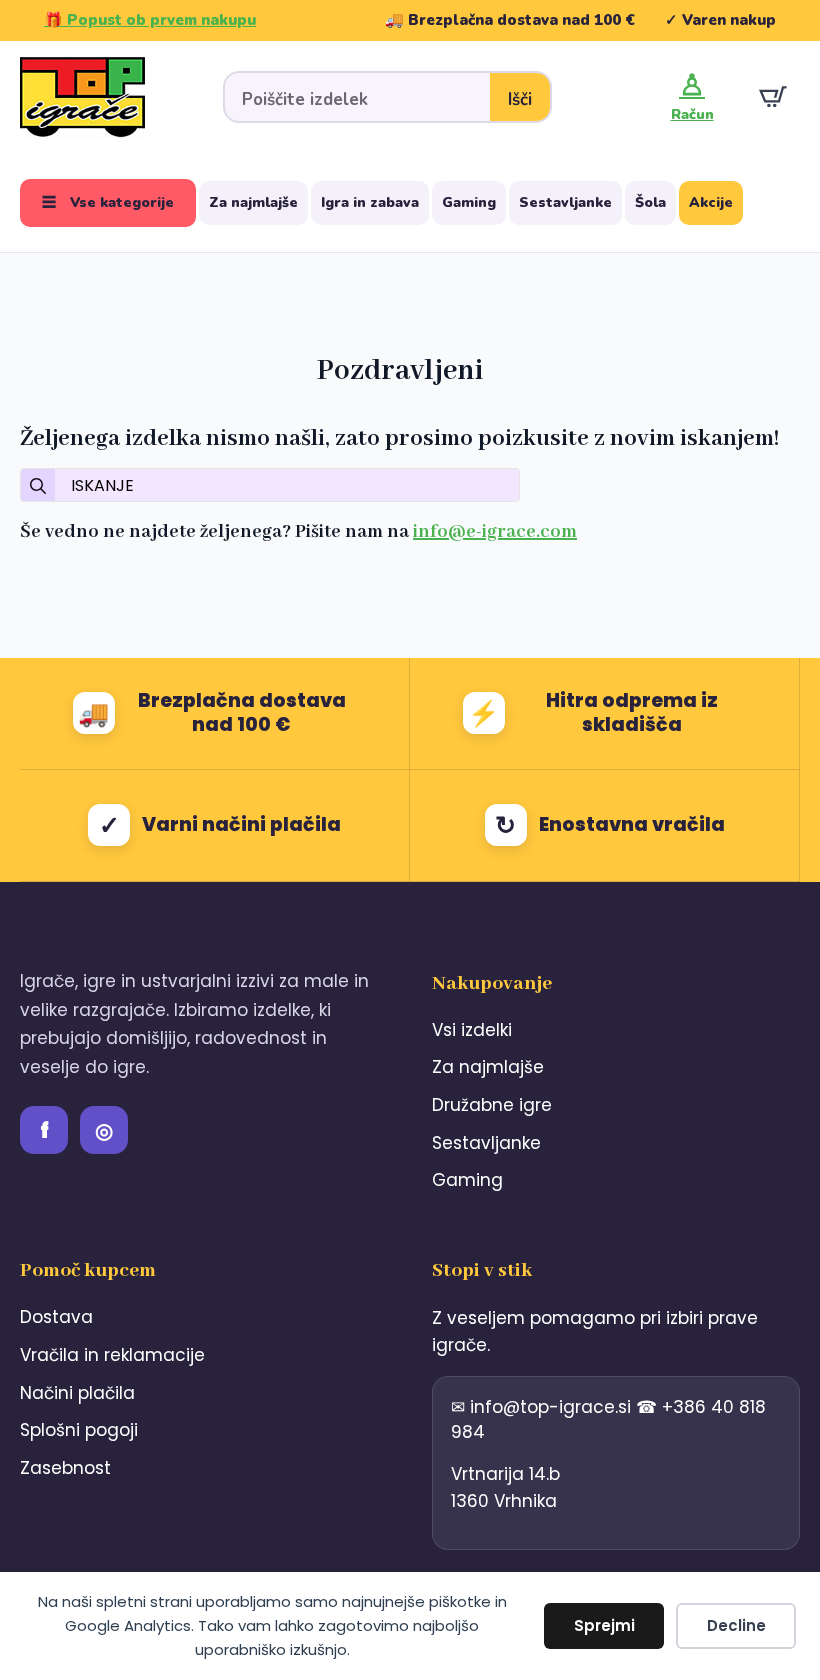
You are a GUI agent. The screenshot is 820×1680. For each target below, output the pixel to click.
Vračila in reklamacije (112, 1355)
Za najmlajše (253, 202)
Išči (520, 99)
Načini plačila (77, 1393)
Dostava (56, 1317)
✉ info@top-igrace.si (543, 1407)
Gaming (469, 202)
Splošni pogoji (79, 1430)
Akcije (711, 202)
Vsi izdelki (472, 1030)
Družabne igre (492, 1105)
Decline (736, 1625)
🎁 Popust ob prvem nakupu (150, 20)
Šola (650, 202)
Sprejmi (604, 1625)
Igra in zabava (370, 202)
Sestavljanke (565, 202)
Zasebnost (65, 1468)
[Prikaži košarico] (773, 97)
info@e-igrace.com (495, 532)
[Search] (38, 486)
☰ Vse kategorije (108, 202)
